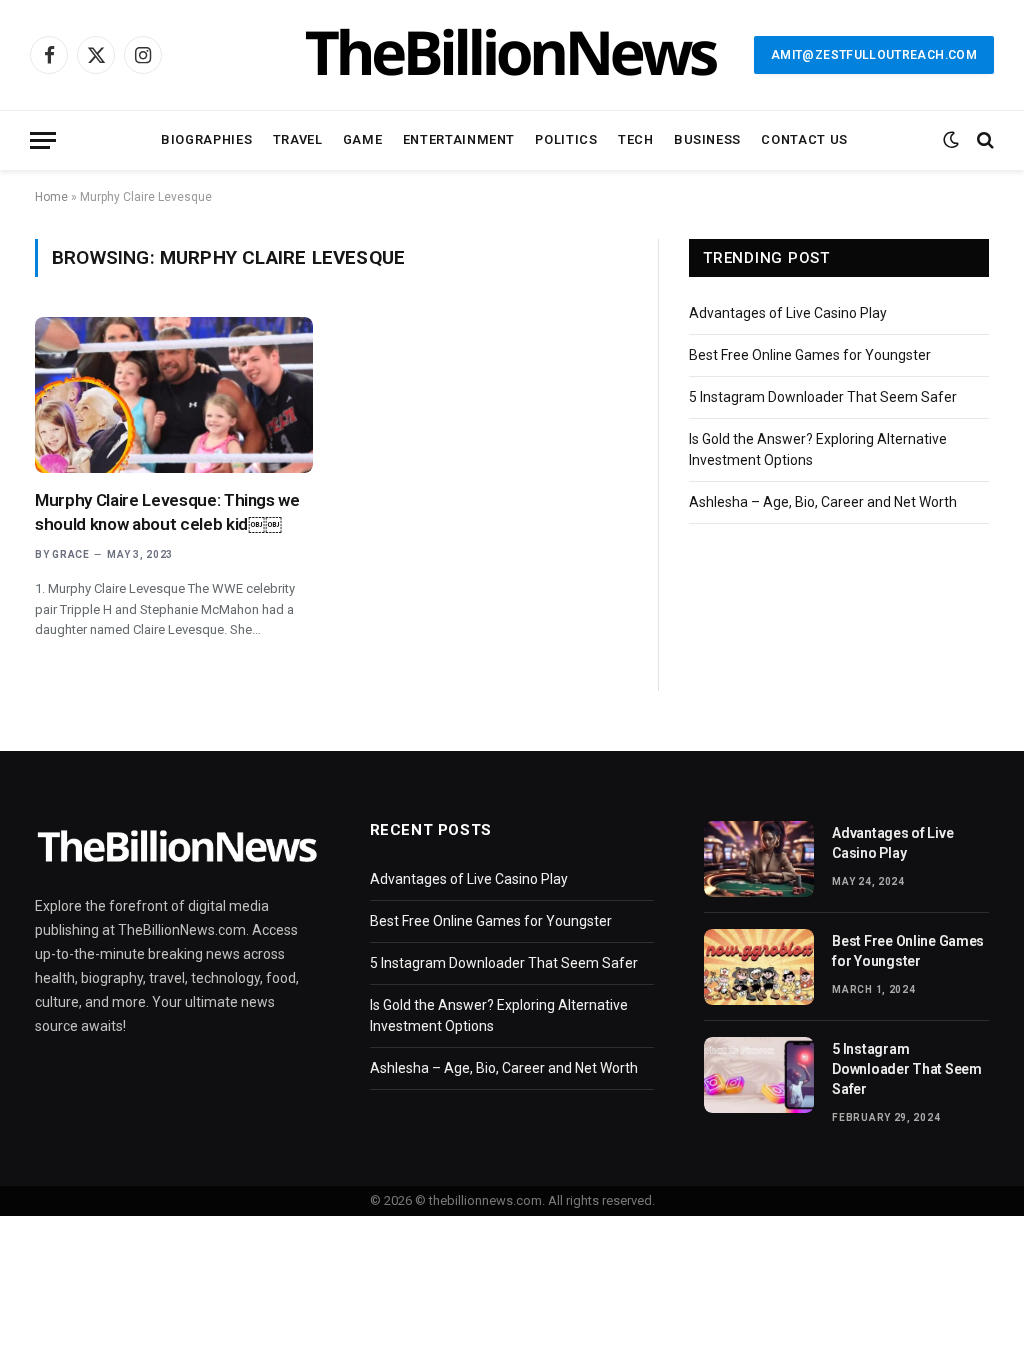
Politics (566, 139)
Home (51, 197)
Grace (71, 554)
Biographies (206, 139)
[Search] (983, 140)
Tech (636, 139)
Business (707, 139)
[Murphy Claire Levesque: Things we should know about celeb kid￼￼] (174, 395)
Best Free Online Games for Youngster (810, 355)
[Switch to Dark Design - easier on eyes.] (951, 140)
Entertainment (459, 139)
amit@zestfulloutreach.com (874, 55)
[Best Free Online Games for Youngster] (759, 967)
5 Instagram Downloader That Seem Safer (823, 397)
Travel (298, 139)
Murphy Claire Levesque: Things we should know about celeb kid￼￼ (167, 511)
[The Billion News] (512, 55)
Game (363, 139)
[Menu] (43, 140)
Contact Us (804, 139)
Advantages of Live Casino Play (788, 313)
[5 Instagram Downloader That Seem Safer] (759, 1075)
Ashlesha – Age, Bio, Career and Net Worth (823, 502)
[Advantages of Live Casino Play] (759, 859)
